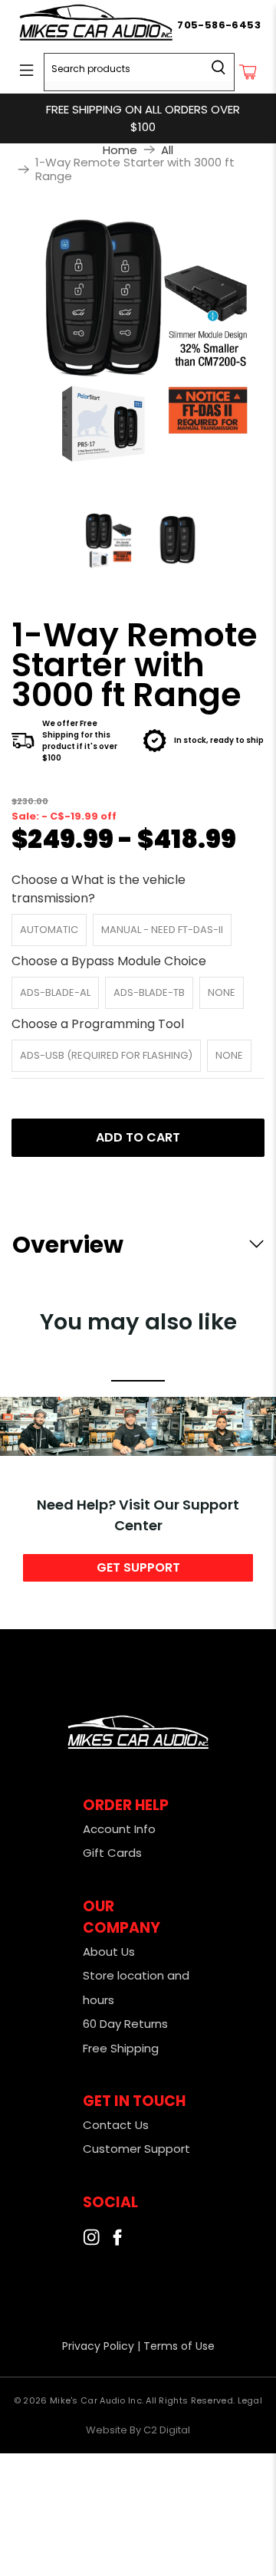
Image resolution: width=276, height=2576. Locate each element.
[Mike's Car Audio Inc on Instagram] (91, 2241)
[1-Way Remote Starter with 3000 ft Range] (138, 340)
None (222, 992)
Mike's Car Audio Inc (96, 2400)
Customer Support (136, 2149)
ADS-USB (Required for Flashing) (106, 1055)
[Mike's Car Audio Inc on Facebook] (117, 2241)
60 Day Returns (125, 2024)
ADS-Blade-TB (149, 992)
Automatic (49, 930)
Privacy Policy (98, 2346)
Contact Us (116, 2125)
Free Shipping (121, 2048)
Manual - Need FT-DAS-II (162, 930)
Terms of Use (179, 2346)
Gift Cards (112, 1853)
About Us (109, 1952)
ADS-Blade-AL (55, 992)
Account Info (119, 1829)
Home (120, 150)
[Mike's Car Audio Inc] (96, 25)
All (167, 150)
